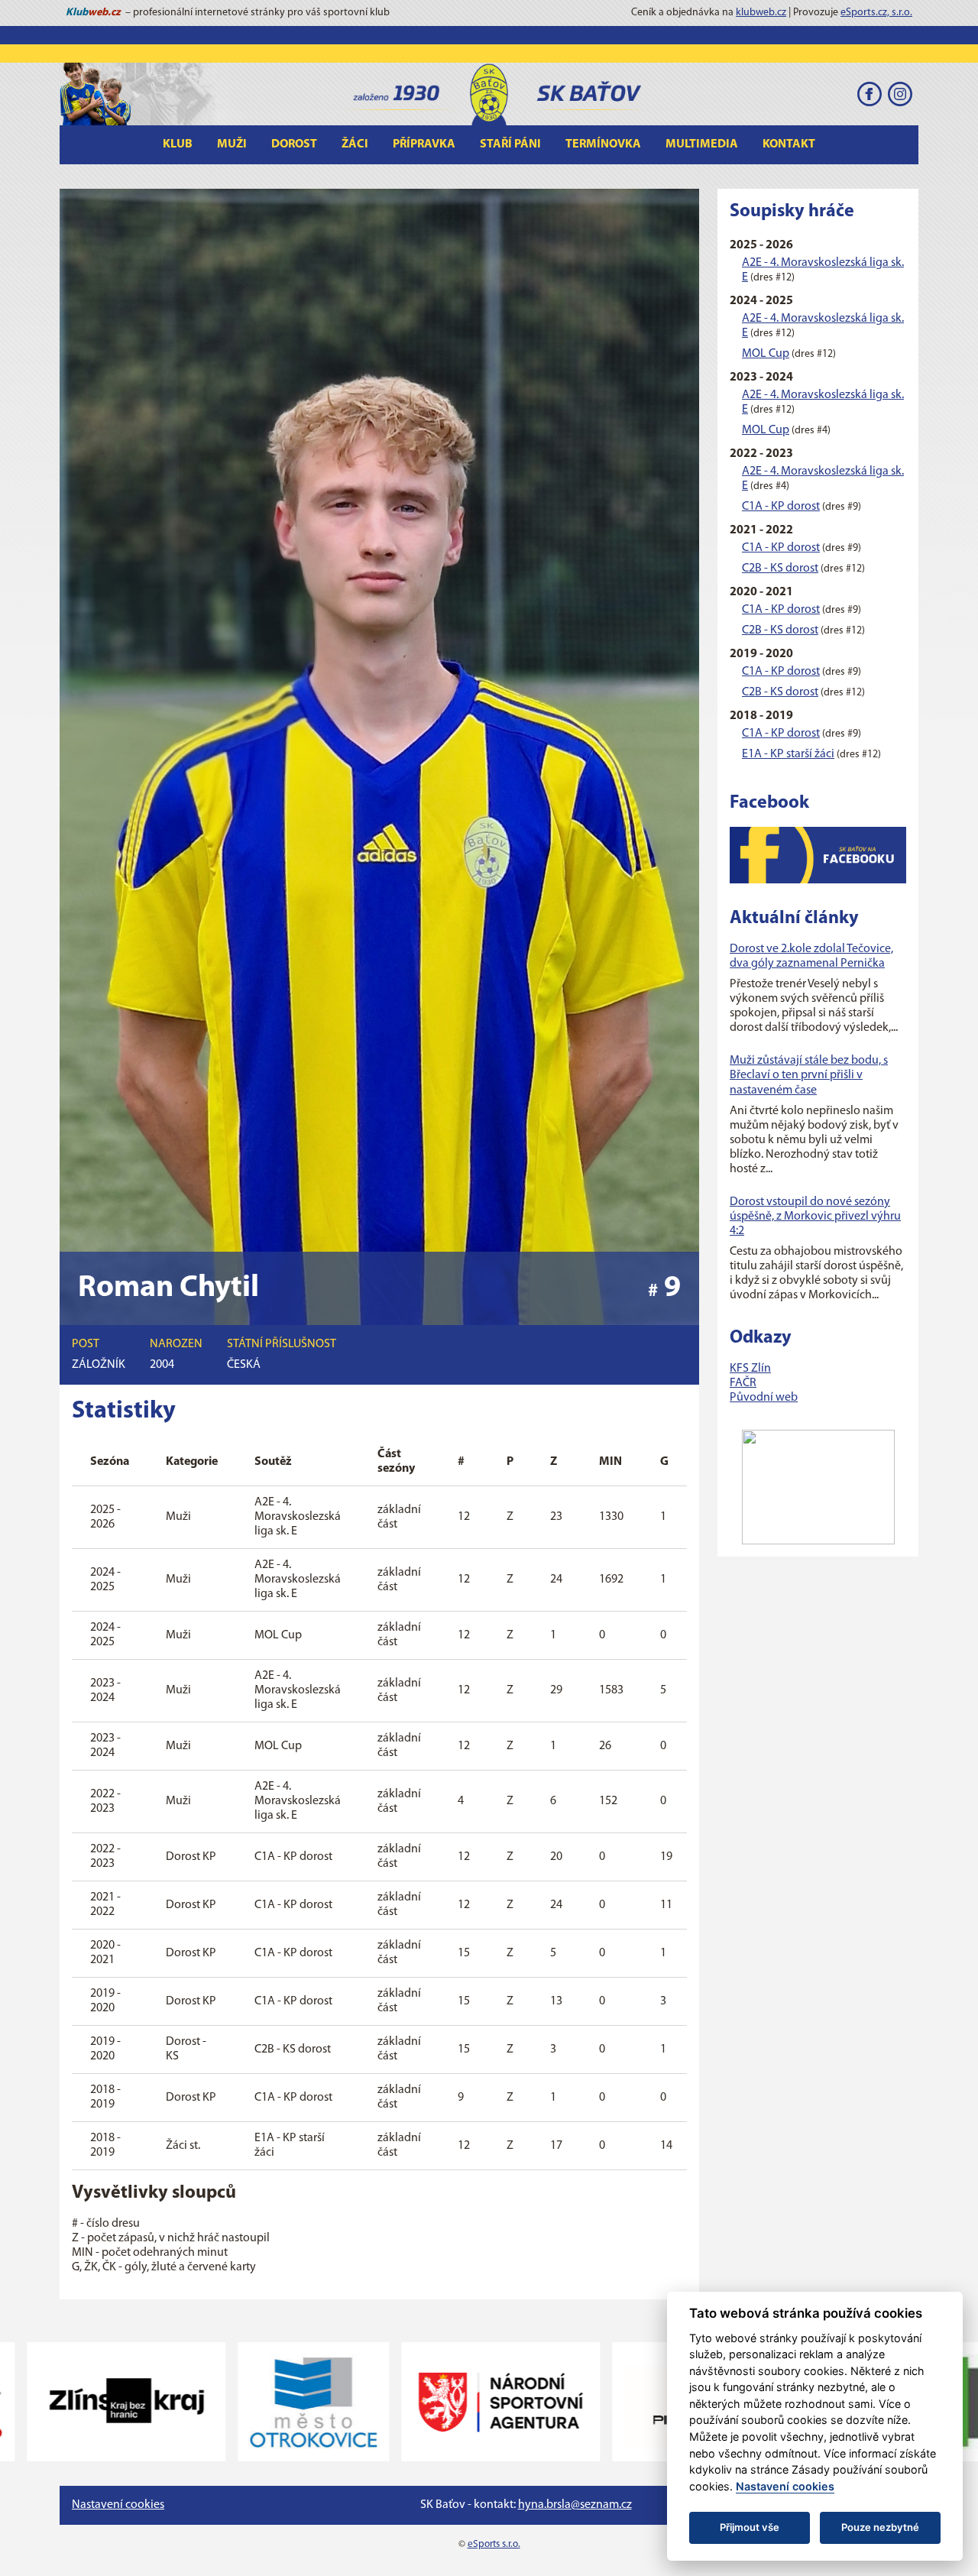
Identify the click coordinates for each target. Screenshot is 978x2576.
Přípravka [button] (424, 144)
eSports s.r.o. (494, 2544)
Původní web (764, 1398)
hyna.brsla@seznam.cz (575, 2505)
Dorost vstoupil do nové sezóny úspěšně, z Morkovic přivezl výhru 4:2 (815, 1217)
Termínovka (603, 144)
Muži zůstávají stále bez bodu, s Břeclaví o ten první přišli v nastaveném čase (809, 1075)
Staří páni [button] (510, 144)
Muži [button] (232, 144)
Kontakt (789, 144)
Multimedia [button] (702, 144)
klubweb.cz (761, 13)
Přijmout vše (750, 2527)
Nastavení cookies (118, 2505)
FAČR (743, 1383)
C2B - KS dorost (780, 569)
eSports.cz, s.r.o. (876, 13)
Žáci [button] (355, 144)
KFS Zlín (750, 1369)
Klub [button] (178, 144)
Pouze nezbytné (880, 2527)
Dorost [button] (294, 144)
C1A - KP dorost (781, 507)
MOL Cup (766, 354)
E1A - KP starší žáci (788, 754)
